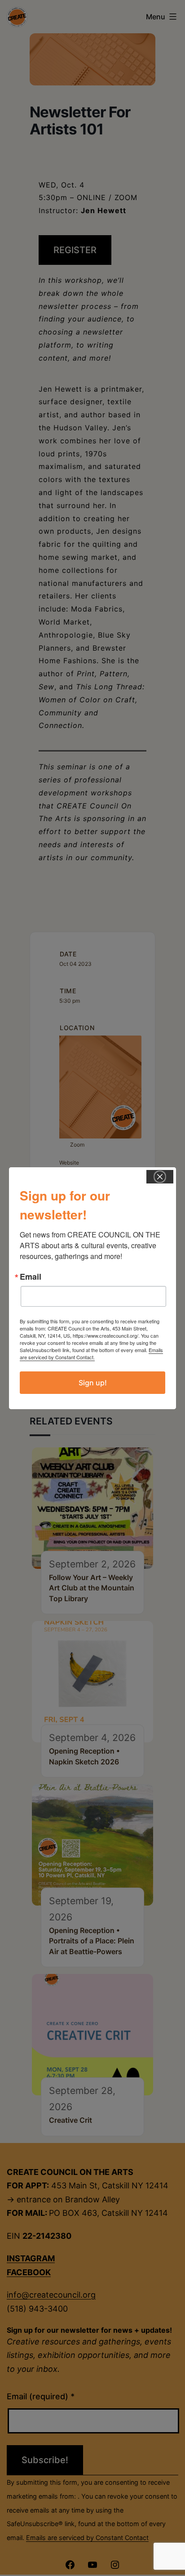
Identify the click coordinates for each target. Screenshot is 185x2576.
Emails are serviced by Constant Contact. (91, 1353)
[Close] (160, 1177)
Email (31, 1277)
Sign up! (93, 1383)
